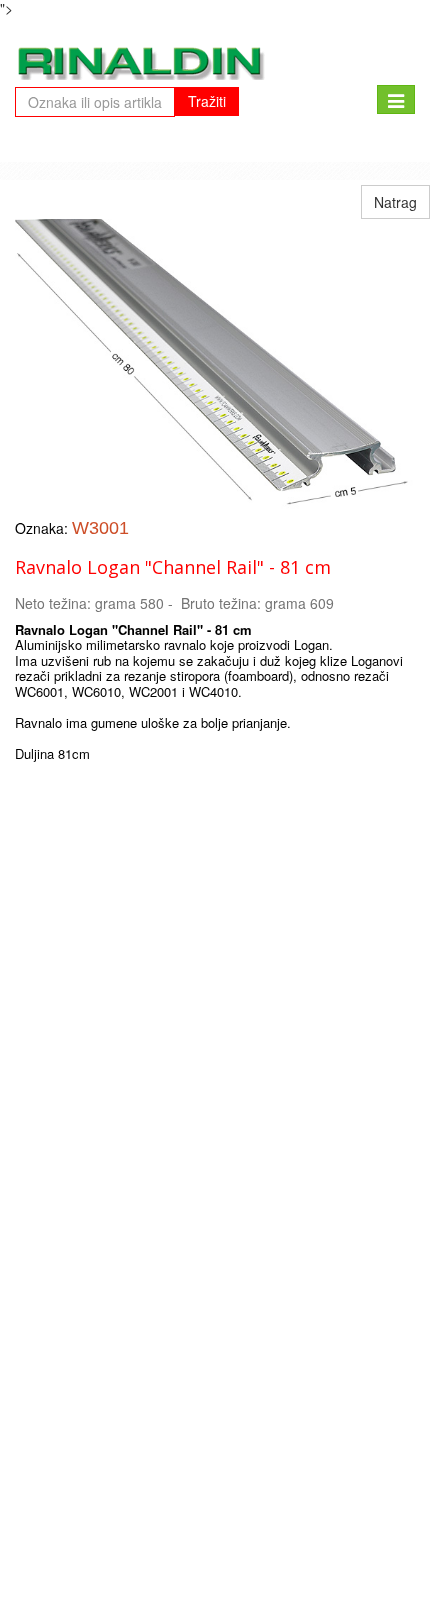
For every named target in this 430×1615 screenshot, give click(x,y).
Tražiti (207, 101)
